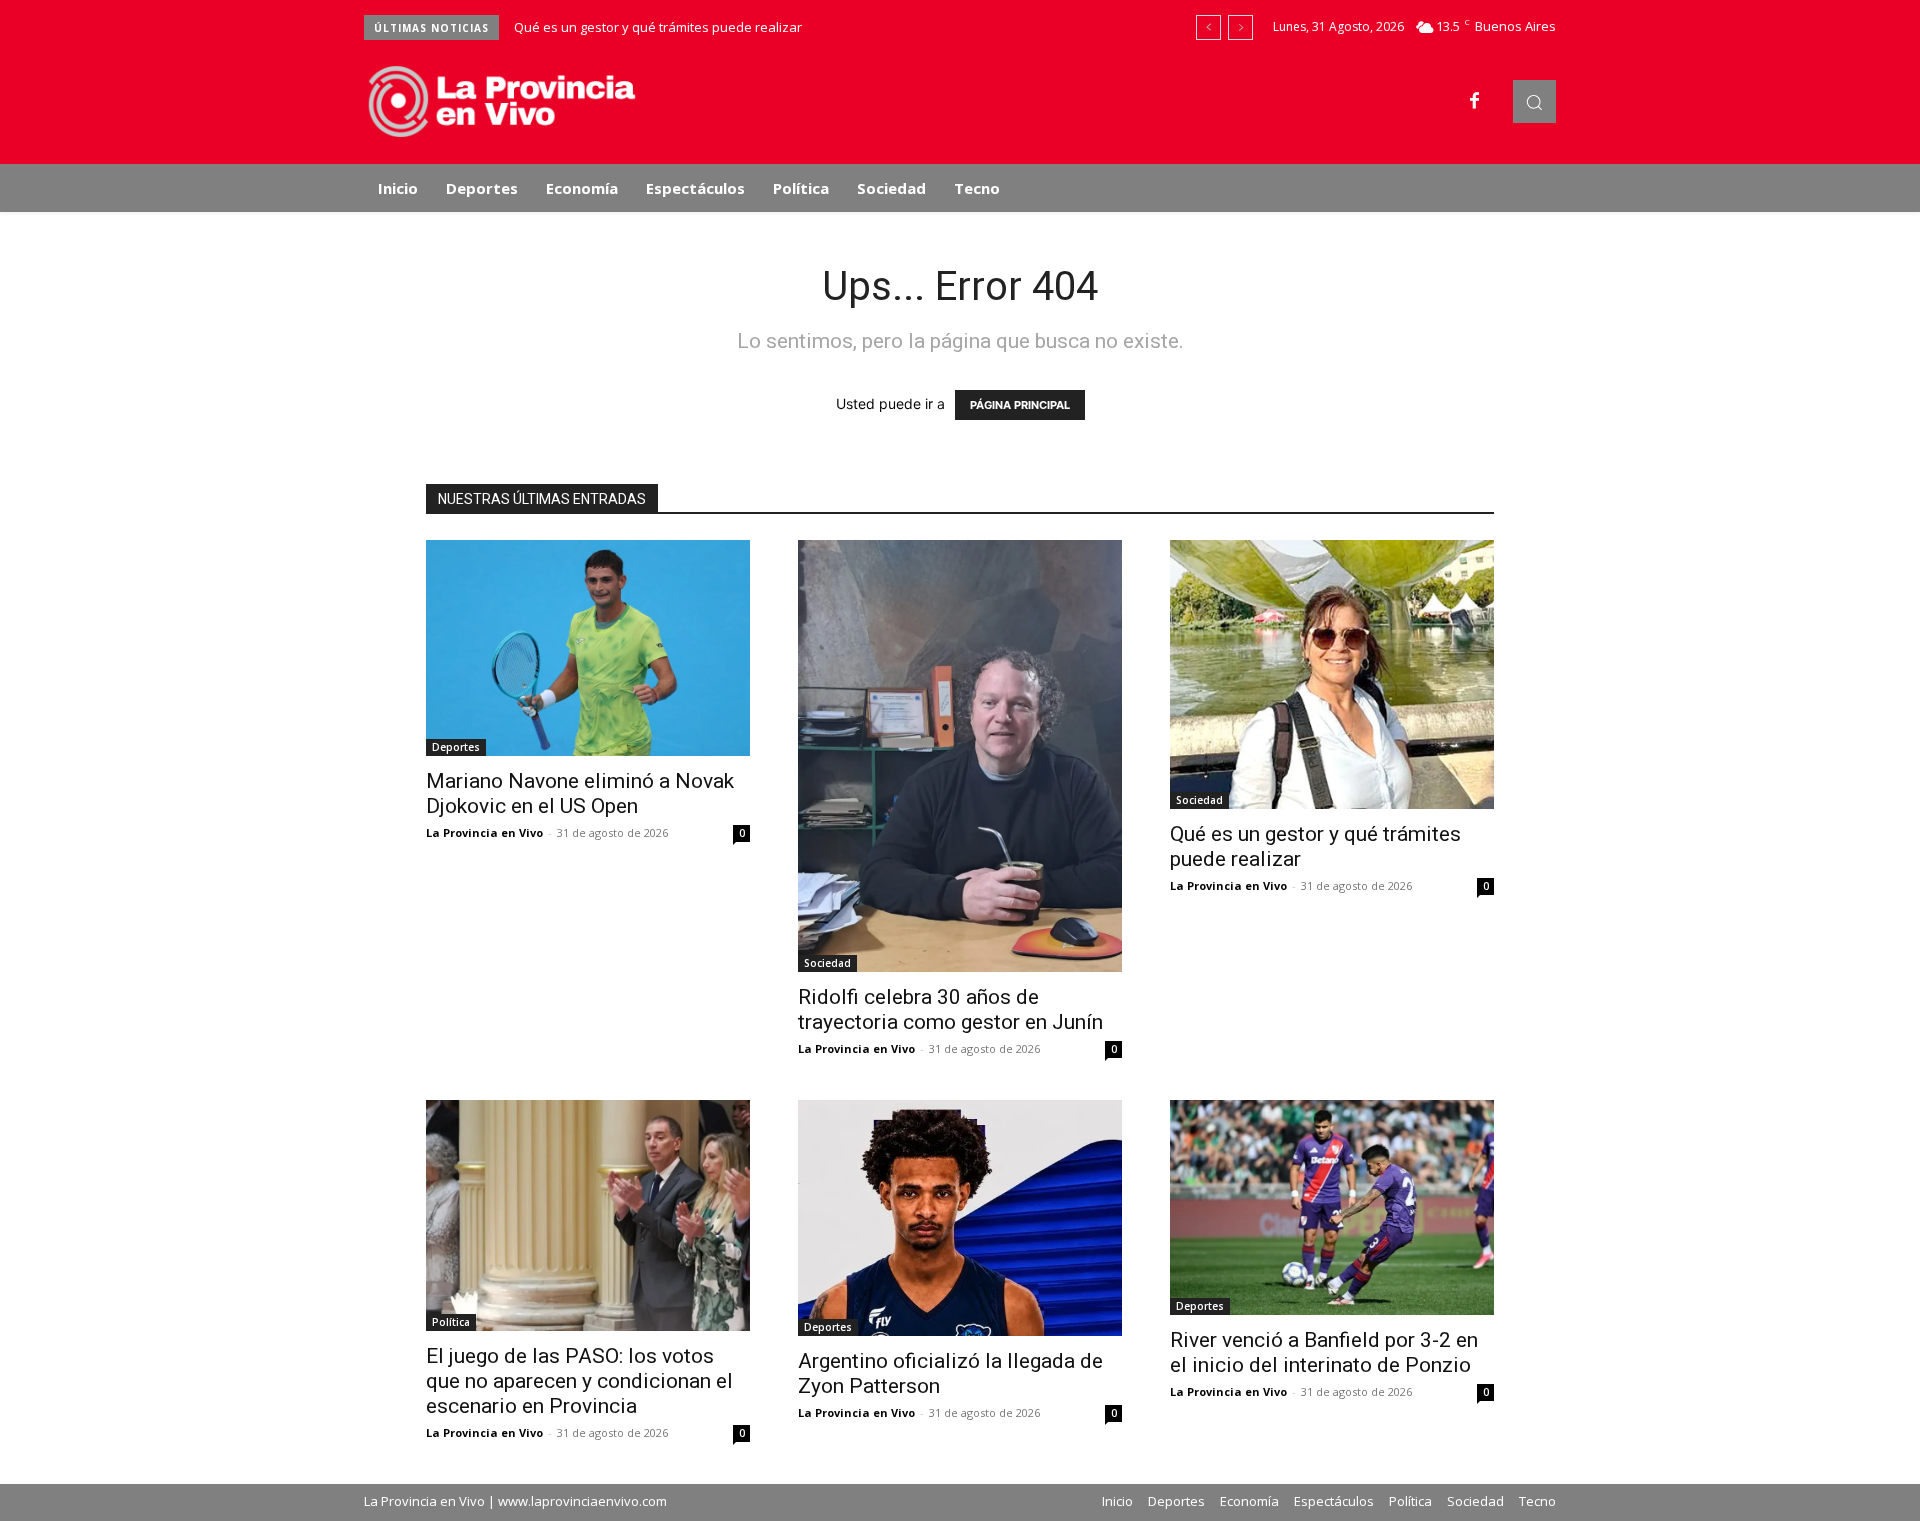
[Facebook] (1475, 102)
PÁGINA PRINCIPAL (1020, 405)
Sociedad (827, 963)
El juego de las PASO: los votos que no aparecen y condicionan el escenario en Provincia (579, 1381)
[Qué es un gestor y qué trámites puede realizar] (1332, 674)
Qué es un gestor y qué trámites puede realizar (658, 27)
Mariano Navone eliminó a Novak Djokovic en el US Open (580, 793)
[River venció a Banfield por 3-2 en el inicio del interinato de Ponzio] (1332, 1208)
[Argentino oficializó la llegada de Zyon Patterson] (960, 1218)
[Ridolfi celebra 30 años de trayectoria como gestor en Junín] (960, 756)
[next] (1240, 27)
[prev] (1208, 27)
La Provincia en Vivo (484, 832)
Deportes (456, 747)
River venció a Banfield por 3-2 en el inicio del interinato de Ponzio (1324, 1352)
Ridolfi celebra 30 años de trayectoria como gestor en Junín (950, 1009)
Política (451, 1322)
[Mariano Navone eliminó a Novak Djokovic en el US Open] (588, 648)
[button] (1534, 101)
